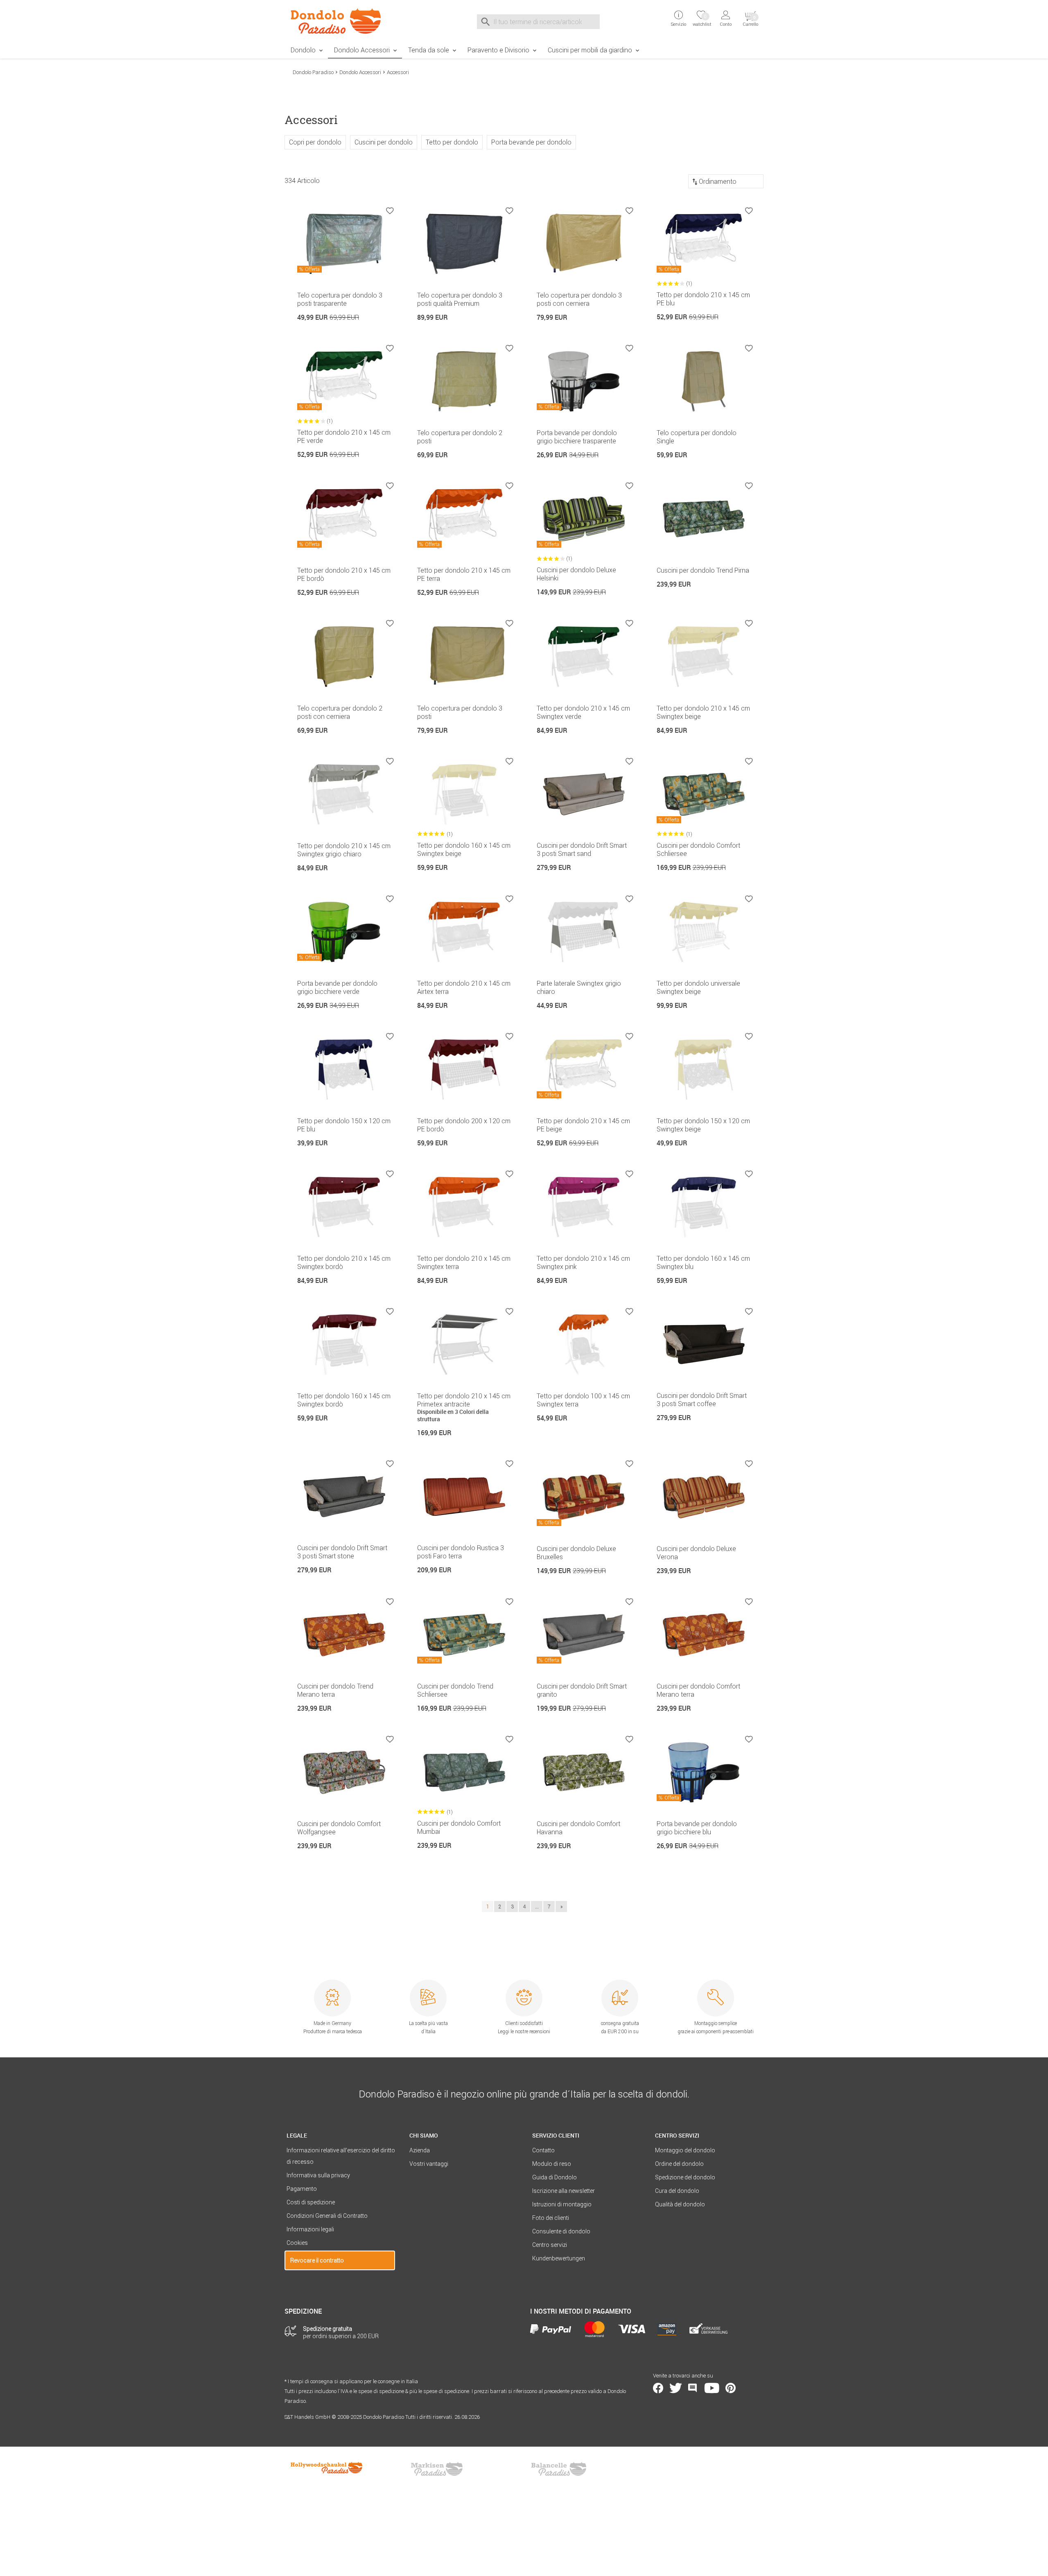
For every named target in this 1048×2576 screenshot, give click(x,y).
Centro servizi (550, 2245)
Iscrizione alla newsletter (564, 2191)
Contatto (543, 2150)
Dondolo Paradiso (313, 72)
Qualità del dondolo (680, 2204)
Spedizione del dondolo (685, 2177)
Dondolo (303, 50)
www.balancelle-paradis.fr (559, 2469)
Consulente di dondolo (561, 2231)
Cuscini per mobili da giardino (590, 50)
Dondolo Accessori (362, 50)
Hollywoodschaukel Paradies (327, 2469)
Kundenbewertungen (559, 2258)
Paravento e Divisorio (498, 50)
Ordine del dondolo (679, 2164)
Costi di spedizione (311, 2202)
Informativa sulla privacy (318, 2175)
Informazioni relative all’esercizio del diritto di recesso (341, 2156)
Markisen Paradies (437, 2469)
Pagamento (302, 2189)
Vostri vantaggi (429, 2164)
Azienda (420, 2150)
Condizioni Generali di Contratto (327, 2216)
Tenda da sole (429, 50)
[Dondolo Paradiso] (340, 21)
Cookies (297, 2243)
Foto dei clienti (551, 2218)
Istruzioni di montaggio (562, 2204)
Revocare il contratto (317, 2260)
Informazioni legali (310, 2229)
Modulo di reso (552, 2164)
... (537, 1907)
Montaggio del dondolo (685, 2150)
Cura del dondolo (677, 2191)
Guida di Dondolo (554, 2177)
